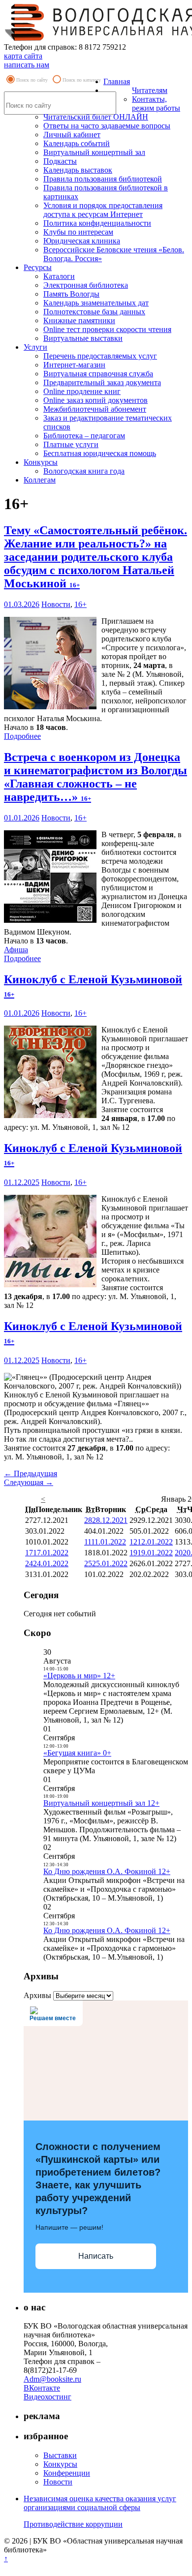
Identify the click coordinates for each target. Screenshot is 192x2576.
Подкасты (60, 161)
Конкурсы (41, 462)
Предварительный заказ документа (102, 382)
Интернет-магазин (74, 365)
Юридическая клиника (82, 241)
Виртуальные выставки (83, 338)
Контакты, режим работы (156, 104)
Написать (96, 2256)
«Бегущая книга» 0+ (77, 1753)
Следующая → (29, 1482)
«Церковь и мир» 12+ (79, 1676)
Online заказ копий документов (96, 400)
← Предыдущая (31, 1473)
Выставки (60, 2455)
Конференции (67, 2473)
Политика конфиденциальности (97, 223)
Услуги (35, 347)
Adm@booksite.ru (52, 2379)
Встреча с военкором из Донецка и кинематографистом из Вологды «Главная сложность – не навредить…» (96, 777)
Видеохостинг (48, 2397)
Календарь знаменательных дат (96, 303)
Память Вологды (71, 294)
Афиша (16, 950)
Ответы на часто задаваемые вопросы (107, 126)
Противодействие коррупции (73, 2524)
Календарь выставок (78, 170)
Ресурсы (38, 267)
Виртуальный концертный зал (94, 152)
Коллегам (40, 480)
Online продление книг (82, 391)
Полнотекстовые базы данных (94, 312)
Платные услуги (71, 444)
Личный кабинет (72, 135)
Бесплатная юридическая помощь (100, 453)
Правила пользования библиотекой (103, 179)
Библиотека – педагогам (84, 436)
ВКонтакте (42, 2388)
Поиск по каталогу (82, 80)
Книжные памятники (79, 320)
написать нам (27, 65)
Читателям (150, 90)
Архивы (37, 1995)
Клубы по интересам (78, 232)
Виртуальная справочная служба (98, 374)
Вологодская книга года (84, 471)
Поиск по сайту (32, 80)
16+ (80, 604)
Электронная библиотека (86, 285)
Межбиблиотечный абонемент (95, 409)
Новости (56, 604)
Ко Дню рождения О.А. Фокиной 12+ (107, 1871)
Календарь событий (77, 143)
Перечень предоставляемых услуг (100, 356)
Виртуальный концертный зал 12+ (101, 1803)
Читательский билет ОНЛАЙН (96, 117)
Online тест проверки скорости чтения (107, 329)
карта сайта (23, 56)
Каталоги (59, 276)
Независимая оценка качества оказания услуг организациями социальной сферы (100, 2503)
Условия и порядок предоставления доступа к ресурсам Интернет (103, 210)
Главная (117, 81)
